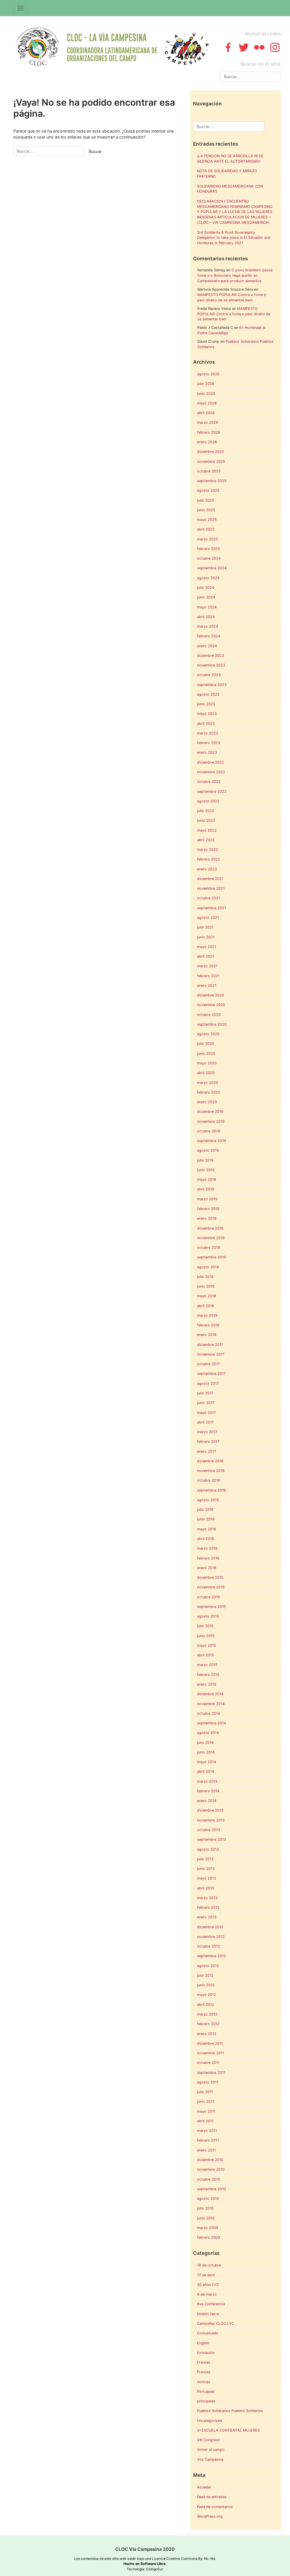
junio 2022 (206, 820)
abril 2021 (206, 956)
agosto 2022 (208, 801)
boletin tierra (208, 2314)
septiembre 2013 (212, 1839)
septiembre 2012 (212, 1956)
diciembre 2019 (210, 1112)
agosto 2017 (208, 1383)
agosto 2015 (208, 1616)
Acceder (204, 2487)
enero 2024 (207, 646)
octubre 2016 (209, 1480)
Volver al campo (211, 2450)
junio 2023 (206, 704)
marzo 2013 (207, 1898)
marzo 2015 (207, 1665)
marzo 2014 (207, 1781)
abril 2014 (206, 1771)
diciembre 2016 (210, 1461)
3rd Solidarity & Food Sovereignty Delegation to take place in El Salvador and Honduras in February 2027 (234, 238)
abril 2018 (206, 1306)
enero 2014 (207, 1801)
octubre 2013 (209, 1830)
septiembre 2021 (212, 908)
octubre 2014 (209, 1713)
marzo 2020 (208, 1083)
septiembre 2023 (212, 685)
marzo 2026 (208, 422)
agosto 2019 (208, 1150)
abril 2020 (206, 1073)
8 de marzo (207, 2294)
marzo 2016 (207, 1548)
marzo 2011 (207, 2131)
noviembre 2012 (211, 1937)
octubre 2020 (209, 1015)
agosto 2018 (208, 1267)
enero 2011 (206, 2150)
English (203, 2343)
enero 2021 (207, 986)
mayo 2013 (207, 1878)
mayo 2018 (207, 1296)
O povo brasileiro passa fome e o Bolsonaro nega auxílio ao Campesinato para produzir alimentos (235, 275)
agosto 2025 (208, 490)
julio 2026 (206, 384)
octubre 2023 (209, 675)
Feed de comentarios (215, 2507)
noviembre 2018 (211, 1238)
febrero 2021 (208, 976)
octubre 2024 (209, 558)
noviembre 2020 (211, 1005)
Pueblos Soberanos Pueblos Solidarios (230, 2411)
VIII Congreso (209, 2440)
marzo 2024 (208, 626)
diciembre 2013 (210, 1810)
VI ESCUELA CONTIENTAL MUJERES (228, 2430)
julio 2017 (205, 1393)
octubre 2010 (209, 2179)
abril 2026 (206, 413)
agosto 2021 (208, 918)
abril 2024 (206, 617)
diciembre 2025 (211, 452)
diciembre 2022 (211, 762)
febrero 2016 (208, 1558)
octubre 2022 (209, 782)
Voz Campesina (210, 2459)
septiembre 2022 (212, 791)
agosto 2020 (208, 1034)
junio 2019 (206, 1170)
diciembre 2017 (210, 1345)
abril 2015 (206, 1655)
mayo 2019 (207, 1180)
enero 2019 (207, 1218)
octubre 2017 (208, 1364)
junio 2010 (206, 2218)
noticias (204, 2382)
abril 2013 (206, 1888)
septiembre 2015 (212, 1607)
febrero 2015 (208, 1675)
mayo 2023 (207, 714)
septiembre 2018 (212, 1257)
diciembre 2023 (211, 656)
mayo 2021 (207, 947)
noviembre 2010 (211, 2169)
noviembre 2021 (211, 888)
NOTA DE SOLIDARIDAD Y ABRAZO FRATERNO (227, 174)
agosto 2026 (208, 374)
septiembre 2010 (212, 2189)
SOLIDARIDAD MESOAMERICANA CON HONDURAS (230, 189)
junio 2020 (206, 1053)
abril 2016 (206, 1539)
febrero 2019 (208, 1209)
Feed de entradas (212, 2497)
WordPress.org (210, 2516)
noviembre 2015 (211, 1587)
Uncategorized (210, 2421)
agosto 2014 (208, 1733)
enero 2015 (207, 1684)
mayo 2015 (207, 1645)
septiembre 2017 (211, 1374)
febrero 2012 (208, 2024)
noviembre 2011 (211, 2053)
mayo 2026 (207, 403)
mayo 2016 (207, 1529)
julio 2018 (205, 1277)
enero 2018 (207, 1335)
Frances (204, 2362)
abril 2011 (205, 2121)
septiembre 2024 (212, 568)
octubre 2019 (209, 1131)
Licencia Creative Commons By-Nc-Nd (184, 2559)
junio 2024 (206, 597)
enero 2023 (207, 752)
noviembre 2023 (211, 665)
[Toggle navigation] (21, 8)
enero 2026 (207, 442)
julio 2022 (206, 811)
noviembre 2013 (211, 1820)
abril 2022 (206, 840)
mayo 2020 (207, 1063)
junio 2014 (206, 1752)
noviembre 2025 (211, 462)
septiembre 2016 (212, 1490)
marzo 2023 (208, 733)
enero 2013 (207, 1917)
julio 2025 (206, 500)
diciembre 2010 (210, 2160)
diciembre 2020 (211, 995)
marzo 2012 (207, 2014)
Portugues (206, 2391)
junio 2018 (206, 1286)
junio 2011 (206, 2101)
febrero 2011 (208, 2140)
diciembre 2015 (210, 1577)
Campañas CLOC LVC (216, 2323)
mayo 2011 (206, 2111)
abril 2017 (205, 1422)
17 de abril (206, 2275)
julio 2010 (205, 2208)
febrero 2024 (209, 636)
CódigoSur (154, 2569)
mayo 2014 (207, 1762)
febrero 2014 (208, 1791)
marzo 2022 (208, 850)
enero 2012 (207, 2034)
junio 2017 (206, 1403)
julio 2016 (205, 1509)
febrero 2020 (209, 1092)
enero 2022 (207, 869)
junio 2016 (206, 1519)
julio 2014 (205, 1743)
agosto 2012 (208, 1966)
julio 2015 (205, 1626)
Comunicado (208, 2333)
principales (206, 2401)
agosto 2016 (208, 1500)
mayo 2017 (206, 1413)
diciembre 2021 (210, 879)
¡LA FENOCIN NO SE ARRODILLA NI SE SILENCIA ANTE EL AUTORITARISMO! (230, 159)
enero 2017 (207, 1451)
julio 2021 (205, 927)
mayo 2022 (207, 830)
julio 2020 (206, 1044)
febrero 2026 (209, 432)
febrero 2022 (209, 859)
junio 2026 (206, 394)
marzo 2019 (207, 1199)
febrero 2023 (209, 743)
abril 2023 (206, 724)
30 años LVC (208, 2285)
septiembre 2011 (211, 2073)
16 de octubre (209, 2265)
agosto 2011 (208, 2082)
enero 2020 (207, 1102)
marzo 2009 (208, 2228)
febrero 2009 (209, 2237)
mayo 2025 (207, 520)
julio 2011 (205, 2092)
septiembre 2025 (212, 481)
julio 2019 (205, 1160)
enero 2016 (207, 1568)
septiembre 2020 (212, 1024)
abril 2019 (206, 1189)
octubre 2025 (209, 471)
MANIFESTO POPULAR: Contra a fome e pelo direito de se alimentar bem (234, 314)
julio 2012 (205, 1975)
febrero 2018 (208, 1325)
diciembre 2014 (210, 1694)
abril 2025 (206, 529)
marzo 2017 (207, 1432)
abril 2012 (206, 2005)
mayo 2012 (207, 1995)
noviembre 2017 (211, 1354)
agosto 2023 (208, 694)
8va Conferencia (211, 2304)
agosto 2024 (208, 578)
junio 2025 (206, 510)
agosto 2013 (208, 1849)
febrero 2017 (208, 1442)
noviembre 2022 (211, 772)
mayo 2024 (207, 607)
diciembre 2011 (210, 2043)
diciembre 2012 (210, 1927)
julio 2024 (206, 588)
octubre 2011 (208, 2063)
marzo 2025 (208, 539)
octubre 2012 (209, 1946)
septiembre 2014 (212, 1723)
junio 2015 (206, 1636)
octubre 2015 (209, 1597)
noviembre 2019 (211, 1121)
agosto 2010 (208, 2199)
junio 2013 (206, 1869)
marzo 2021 (207, 966)
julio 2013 (205, 1859)
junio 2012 (206, 1985)
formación (206, 2353)
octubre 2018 (209, 1247)
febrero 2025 (209, 549)
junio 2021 (206, 937)
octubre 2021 (209, 898)
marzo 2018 (207, 1315)
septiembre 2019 (212, 1141)
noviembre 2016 (211, 1471)
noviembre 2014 (211, 1704)
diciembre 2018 (210, 1228)
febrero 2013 (208, 1907)
